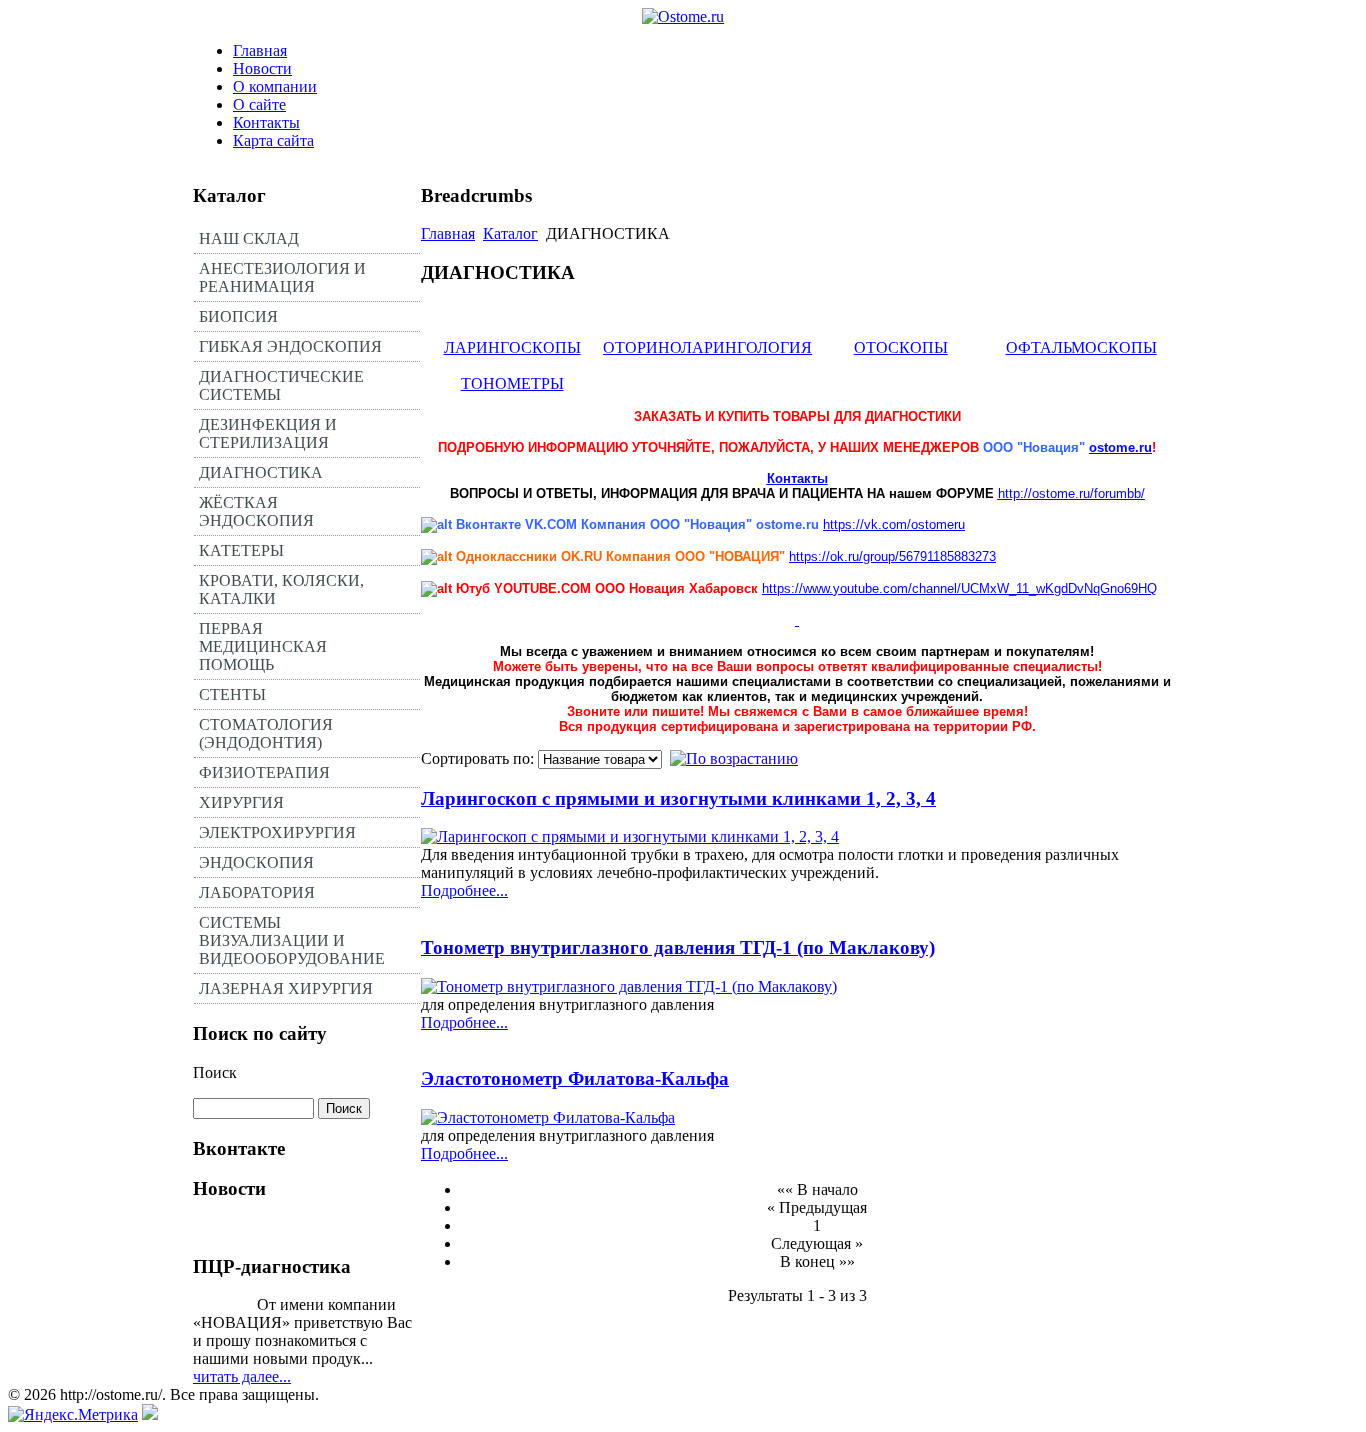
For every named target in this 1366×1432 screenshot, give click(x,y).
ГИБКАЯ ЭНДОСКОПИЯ (290, 346)
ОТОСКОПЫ (901, 347)
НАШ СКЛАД (249, 238)
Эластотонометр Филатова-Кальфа (575, 1078)
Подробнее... (464, 890)
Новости (262, 68)
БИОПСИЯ (238, 316)
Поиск (215, 1072)
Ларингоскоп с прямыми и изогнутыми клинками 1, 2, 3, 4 (678, 798)
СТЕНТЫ (232, 694)
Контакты (266, 122)
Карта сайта (273, 140)
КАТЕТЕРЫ (241, 550)
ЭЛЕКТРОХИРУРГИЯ (277, 832)
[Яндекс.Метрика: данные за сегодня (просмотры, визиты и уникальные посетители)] (73, 1415)
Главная (260, 50)
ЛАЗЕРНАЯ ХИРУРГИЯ (286, 988)
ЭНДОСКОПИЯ (256, 862)
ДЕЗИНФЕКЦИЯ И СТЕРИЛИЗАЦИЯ (268, 433)
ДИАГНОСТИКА (261, 472)
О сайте (259, 104)
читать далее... (242, 1376)
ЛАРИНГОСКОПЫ (512, 347)
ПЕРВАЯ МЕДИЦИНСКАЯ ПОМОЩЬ (263, 646)
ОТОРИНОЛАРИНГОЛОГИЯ (707, 347)
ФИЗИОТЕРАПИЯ (264, 772)
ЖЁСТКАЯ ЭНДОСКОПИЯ (256, 511)
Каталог (510, 233)
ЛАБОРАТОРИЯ (257, 892)
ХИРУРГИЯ (241, 802)
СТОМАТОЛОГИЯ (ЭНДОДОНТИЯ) (266, 733)
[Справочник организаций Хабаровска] (150, 1414)
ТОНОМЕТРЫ (512, 383)
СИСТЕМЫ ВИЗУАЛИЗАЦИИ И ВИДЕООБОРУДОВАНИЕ (292, 940)
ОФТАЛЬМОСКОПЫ (1081, 347)
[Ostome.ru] (683, 16)
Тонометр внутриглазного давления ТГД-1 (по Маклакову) (678, 947)
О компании (275, 86)
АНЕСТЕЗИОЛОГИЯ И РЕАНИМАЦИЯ (282, 277)
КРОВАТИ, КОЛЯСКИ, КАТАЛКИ (281, 589)
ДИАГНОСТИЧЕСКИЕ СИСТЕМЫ (281, 385)
